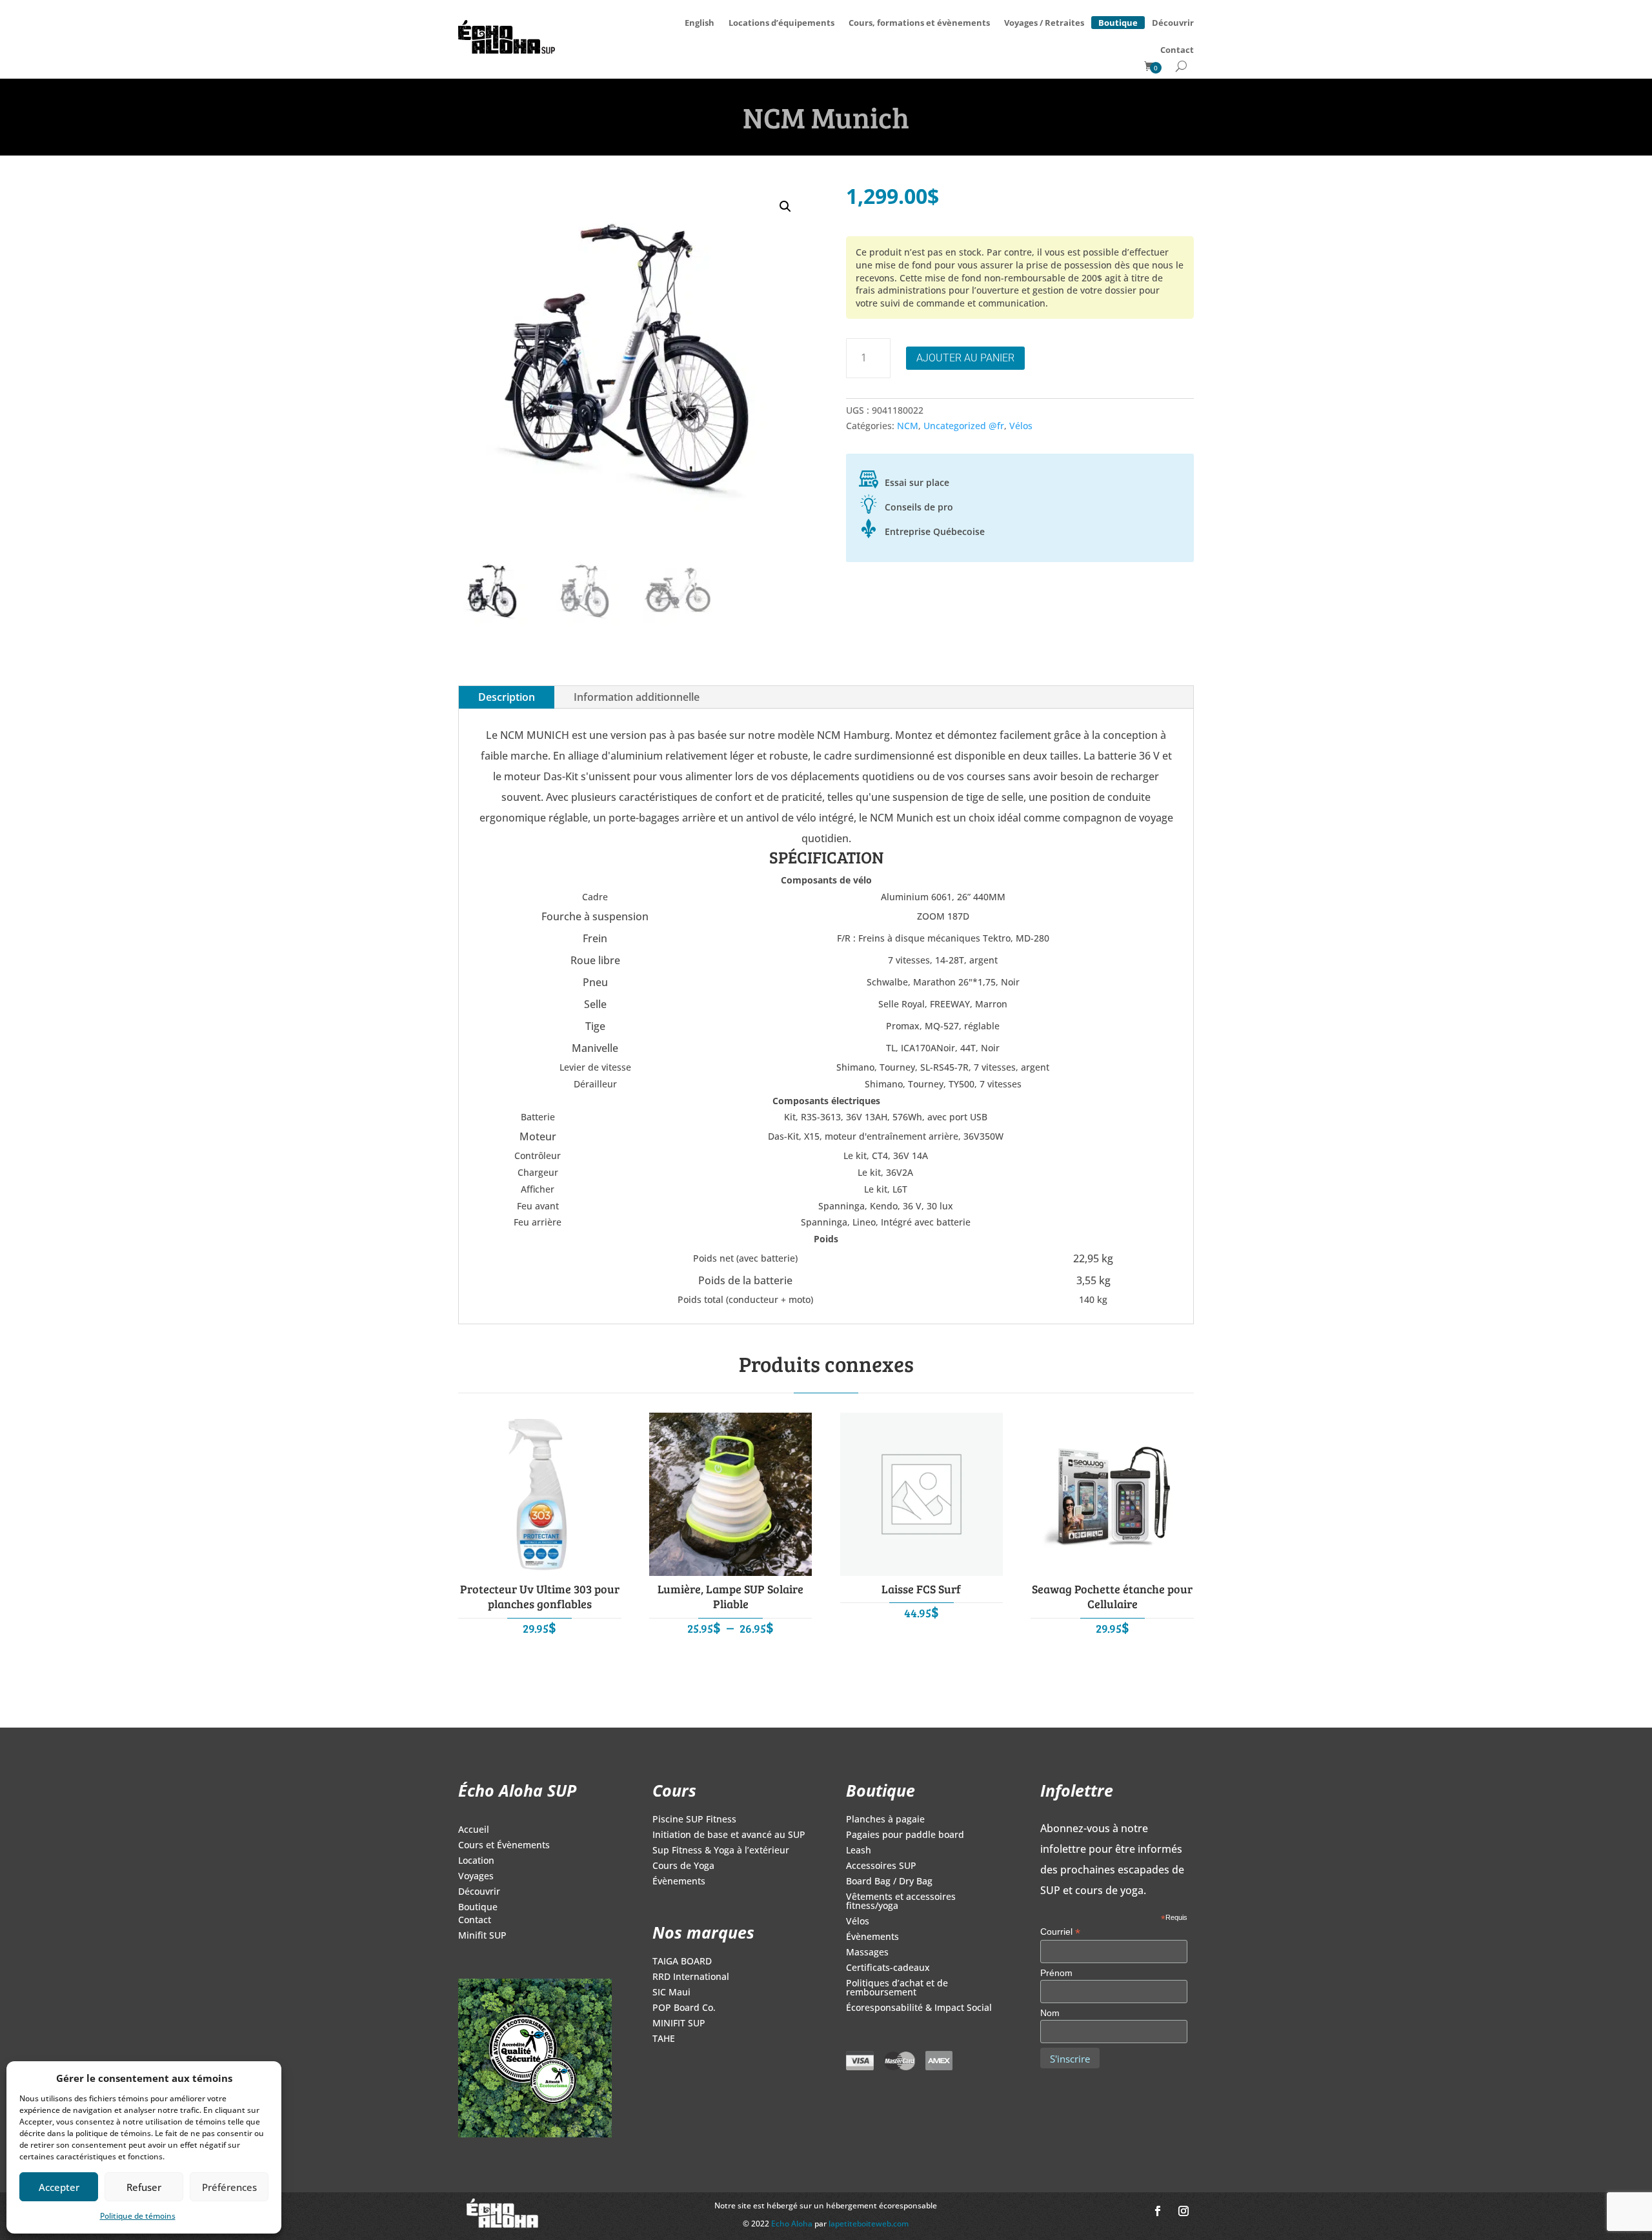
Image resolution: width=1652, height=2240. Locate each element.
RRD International (691, 1977)
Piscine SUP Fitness (694, 1820)
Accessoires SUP (881, 1866)
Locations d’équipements (781, 23)
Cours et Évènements (504, 1846)
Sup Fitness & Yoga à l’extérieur (721, 1851)
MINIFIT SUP (679, 2024)
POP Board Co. (684, 2008)
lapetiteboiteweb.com (869, 2224)
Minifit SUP (482, 1936)
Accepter (59, 2187)
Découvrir (1173, 23)
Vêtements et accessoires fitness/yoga (901, 1902)
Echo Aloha (793, 2224)
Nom (1050, 2013)
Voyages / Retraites (1044, 23)
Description (507, 697)
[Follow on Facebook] (1158, 2211)
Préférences (229, 2187)
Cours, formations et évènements (919, 23)
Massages (867, 1953)
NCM (908, 426)
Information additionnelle (637, 697)
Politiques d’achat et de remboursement (897, 1988)
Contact (1177, 50)
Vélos (1021, 426)
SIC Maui (671, 1993)
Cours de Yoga (683, 1866)
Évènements (679, 1882)
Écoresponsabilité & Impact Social (919, 2008)
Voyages (476, 1877)
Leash (859, 1851)
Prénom (1056, 1973)
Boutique (1118, 21)
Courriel (1060, 1932)
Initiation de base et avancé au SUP (729, 1835)
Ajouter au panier (965, 358)
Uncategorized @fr (964, 426)
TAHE (664, 2039)
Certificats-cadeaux (888, 1968)
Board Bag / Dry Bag (889, 1882)
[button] (785, 207)
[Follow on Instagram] (1184, 2211)
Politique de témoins (138, 2216)
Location (476, 1861)
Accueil (474, 1830)
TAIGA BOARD (682, 1962)
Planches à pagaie (885, 1820)
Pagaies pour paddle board (905, 1835)
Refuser (144, 2187)
